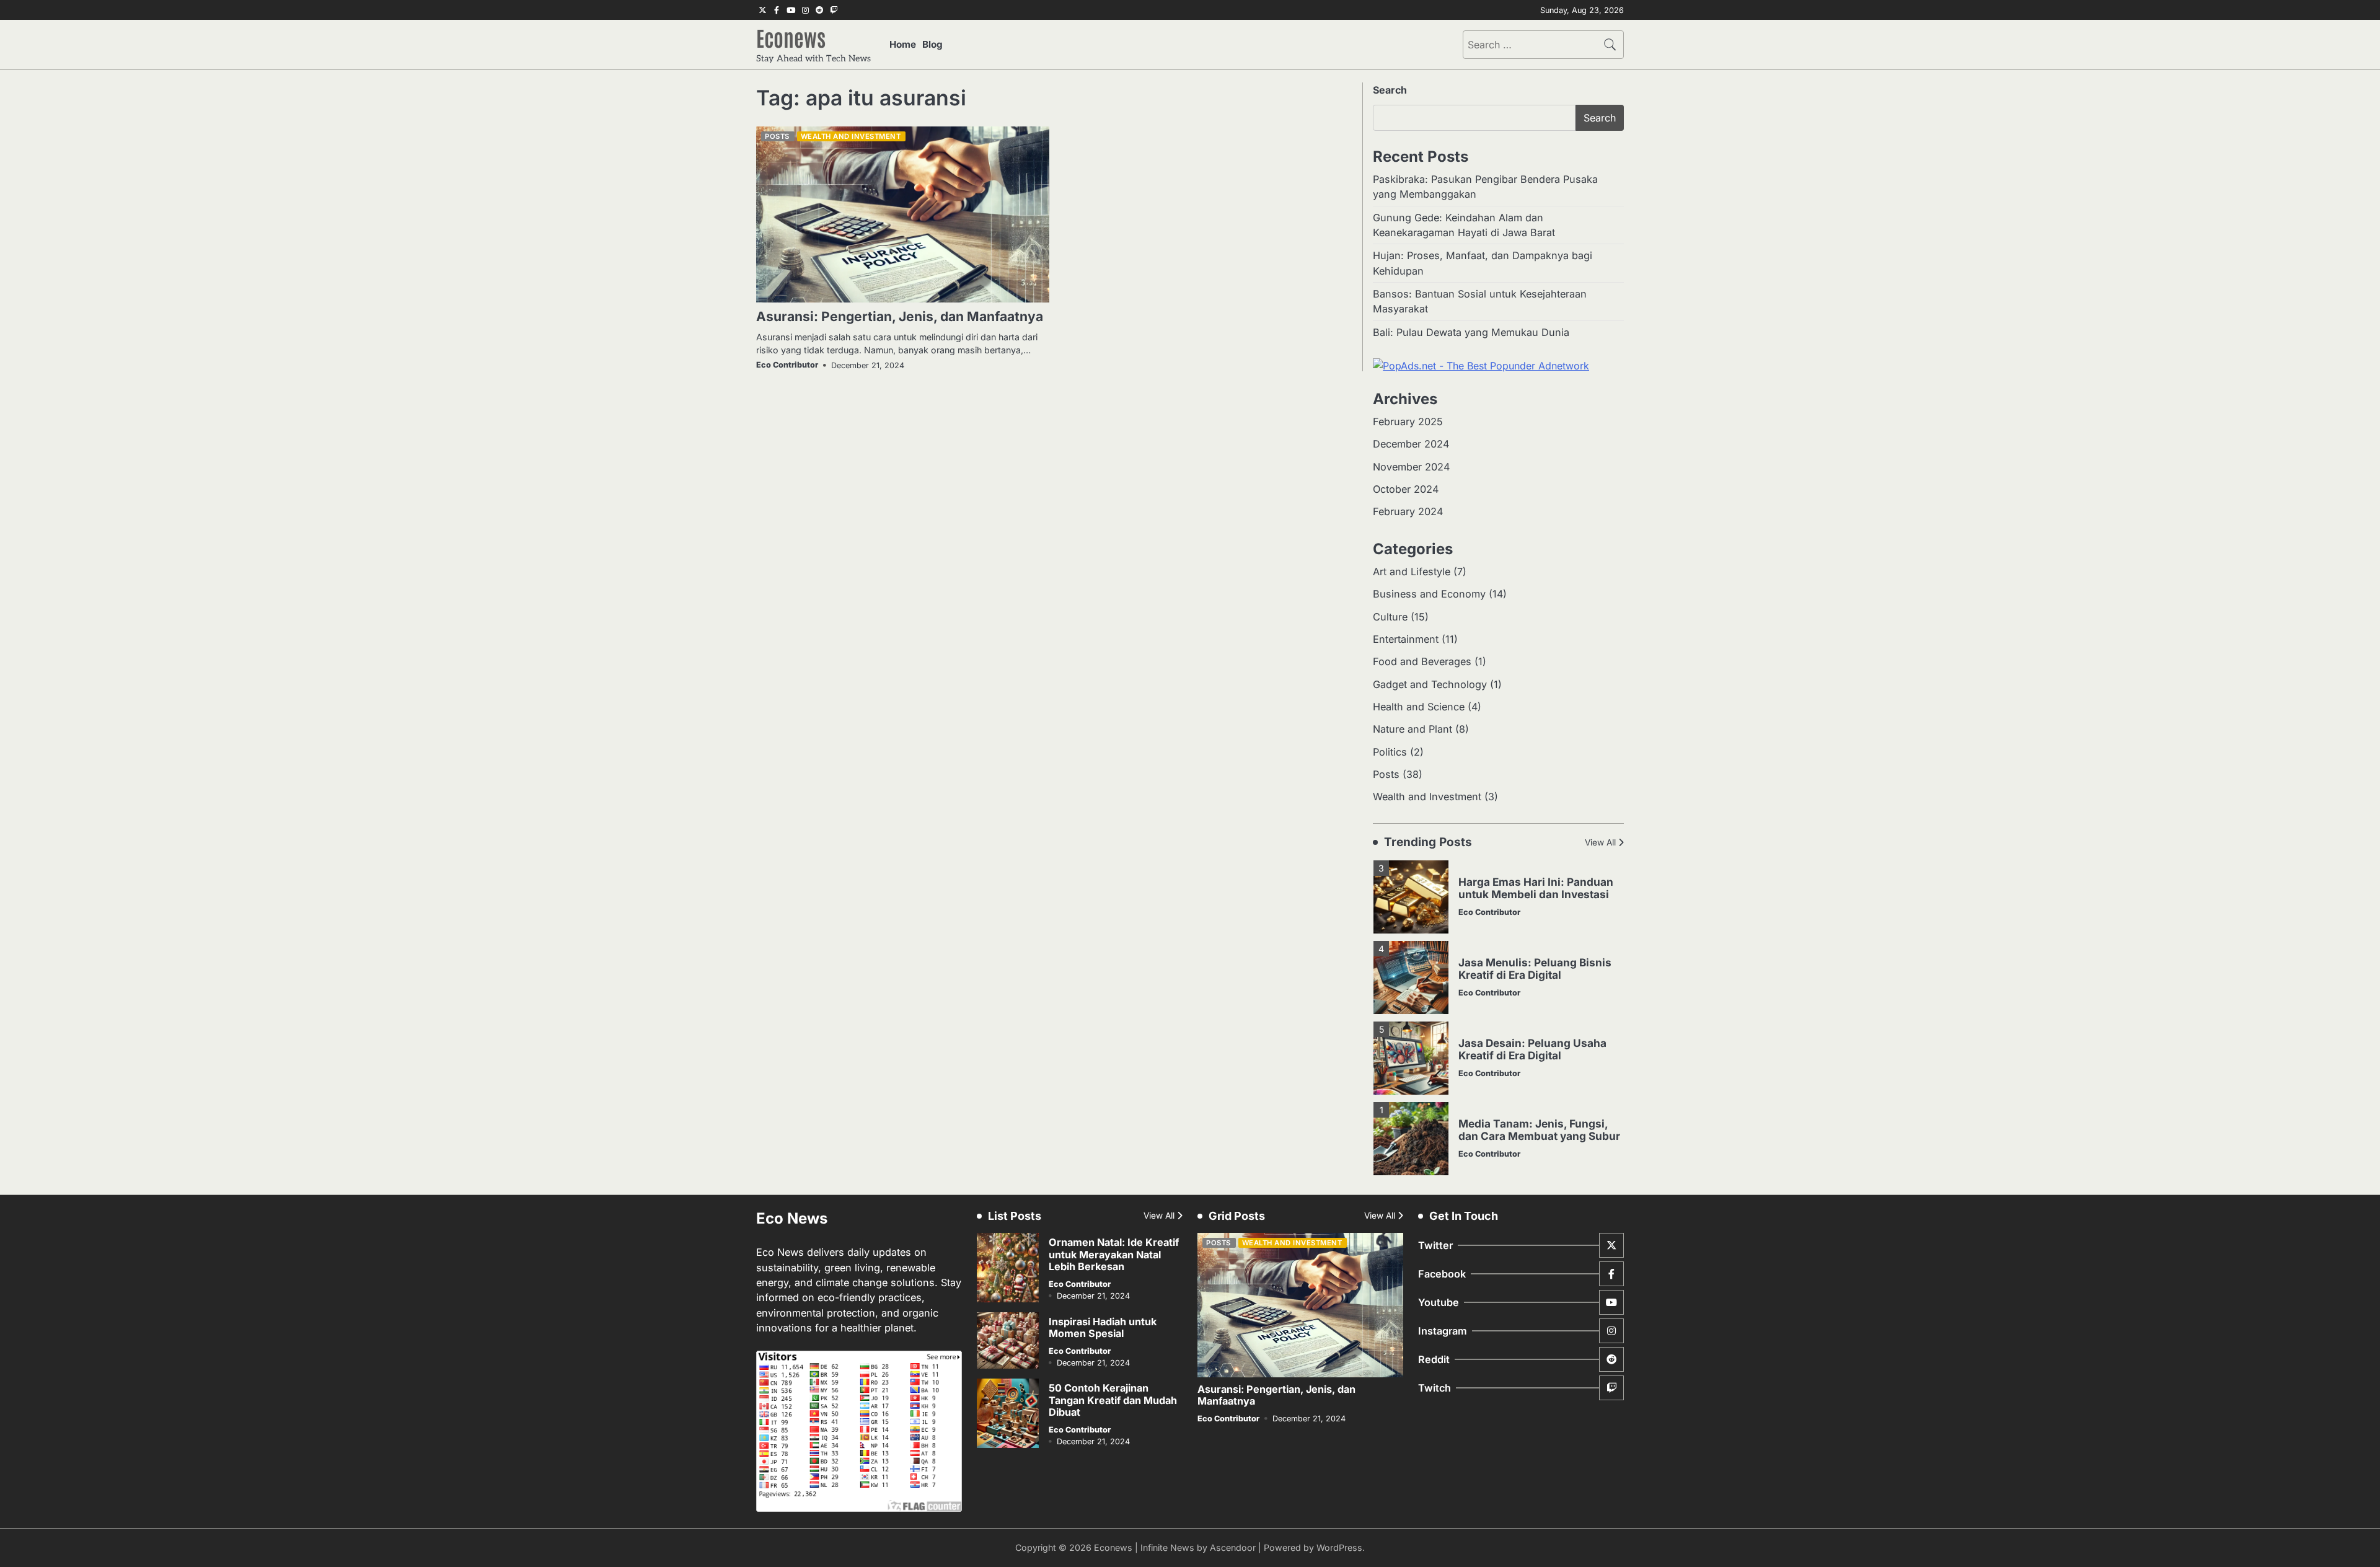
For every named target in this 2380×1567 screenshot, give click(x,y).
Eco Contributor (787, 365)
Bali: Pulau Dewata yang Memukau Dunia (1471, 332)
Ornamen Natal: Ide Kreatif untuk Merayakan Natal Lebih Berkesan (1114, 1254)
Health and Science (1419, 707)
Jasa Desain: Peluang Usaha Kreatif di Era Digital (1532, 1049)
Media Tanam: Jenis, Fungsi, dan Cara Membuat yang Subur (1539, 1130)
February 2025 (1408, 422)
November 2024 (1411, 467)
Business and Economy (1429, 594)
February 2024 (1408, 511)
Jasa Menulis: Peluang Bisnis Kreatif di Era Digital (1535, 969)
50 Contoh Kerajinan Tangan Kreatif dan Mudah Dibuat (1113, 1400)
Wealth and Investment (851, 136)
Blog (932, 44)
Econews (791, 37)
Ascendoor (1233, 1547)
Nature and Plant (1413, 729)
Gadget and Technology (1430, 684)
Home (903, 44)
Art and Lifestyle (1412, 572)
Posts (777, 136)
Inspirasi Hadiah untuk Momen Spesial (1103, 1327)
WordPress (1339, 1547)
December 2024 (1411, 444)
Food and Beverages (1422, 661)
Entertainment (1406, 639)
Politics (1390, 752)
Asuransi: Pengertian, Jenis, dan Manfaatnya (900, 316)
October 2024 (1406, 489)
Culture (1390, 617)
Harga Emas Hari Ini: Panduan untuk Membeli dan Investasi (1536, 888)
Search (1390, 90)
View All (1600, 842)
